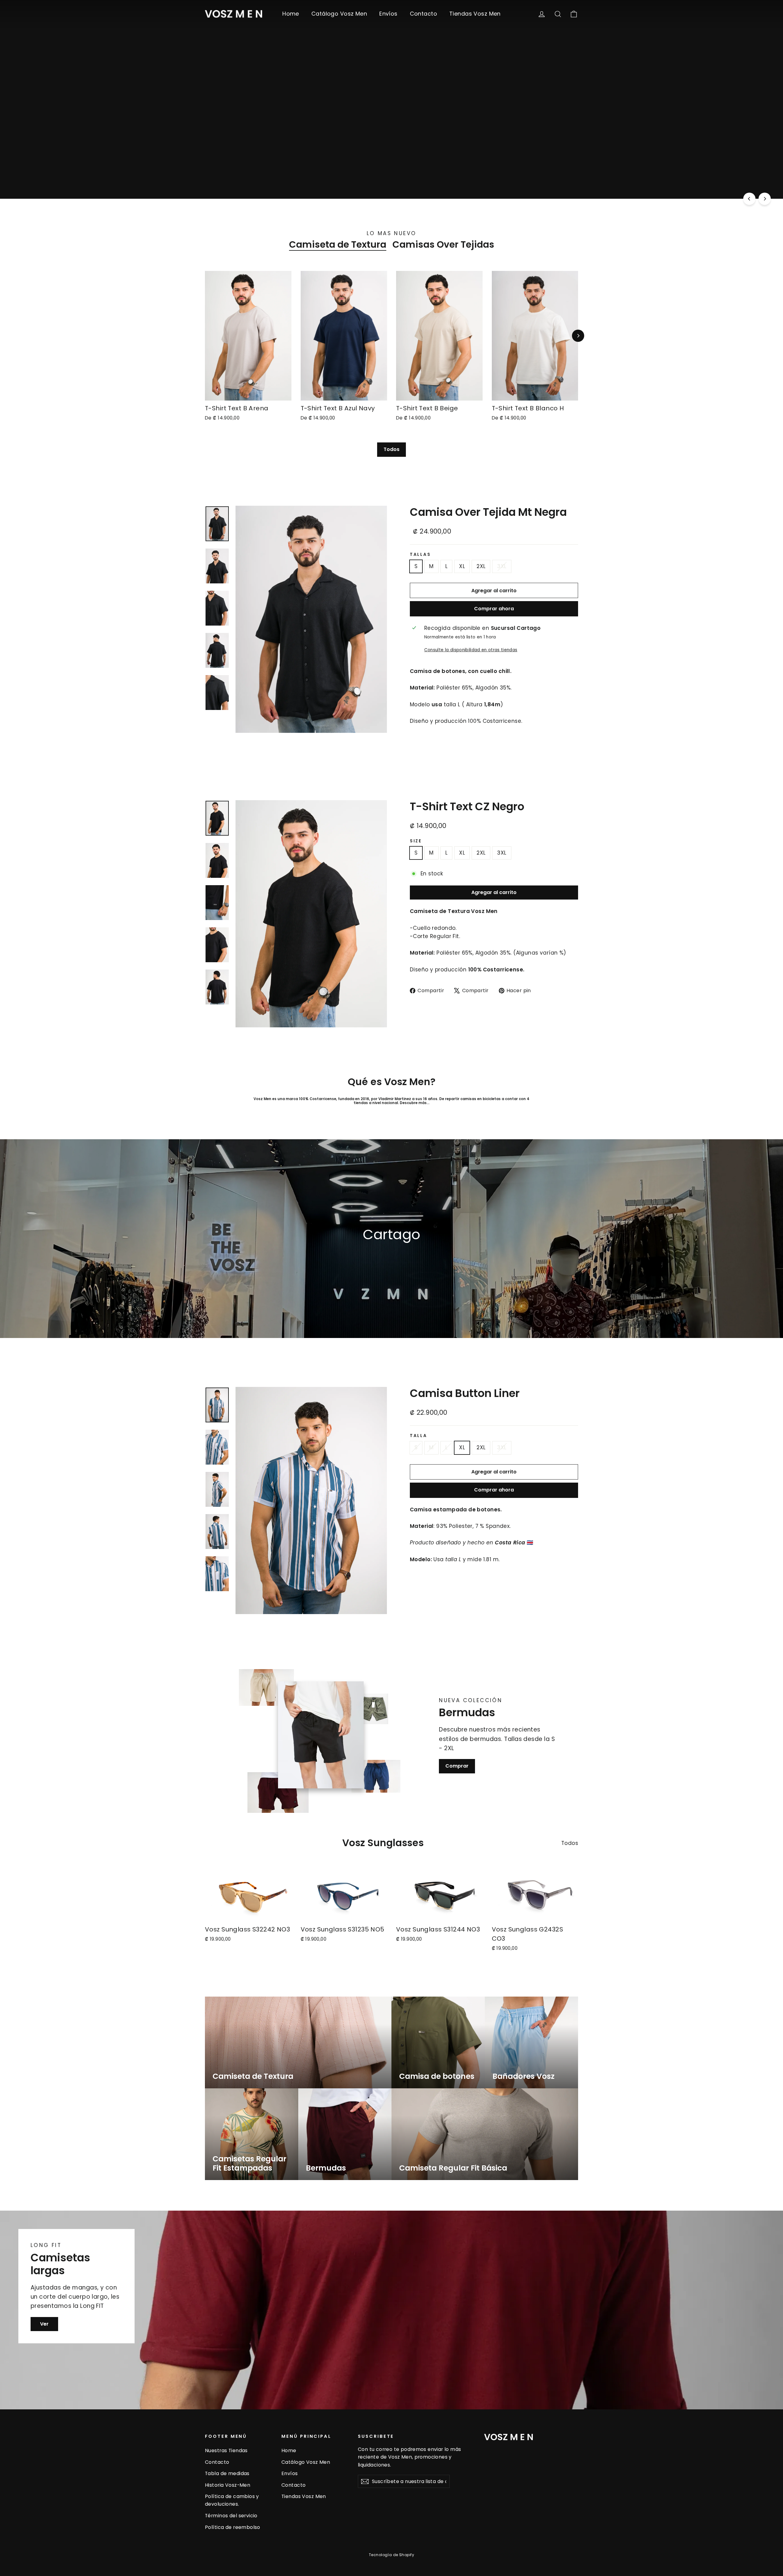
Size (416, 841)
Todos (391, 449)
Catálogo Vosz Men (339, 14)
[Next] (765, 199)
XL (462, 566)
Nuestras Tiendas (226, 2450)
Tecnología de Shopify (391, 2555)
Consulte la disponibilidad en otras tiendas (471, 650)
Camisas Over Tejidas (443, 245)
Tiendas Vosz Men (475, 14)
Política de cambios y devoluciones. (232, 2500)
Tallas (420, 555)
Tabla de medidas (227, 2473)
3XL (502, 566)
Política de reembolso (233, 2527)
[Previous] (749, 199)
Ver (44, 2324)
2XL (481, 566)
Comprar (457, 1766)
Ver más (354, 173)
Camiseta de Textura (338, 245)
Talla (419, 1436)
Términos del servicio (231, 2516)
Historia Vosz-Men (228, 2485)
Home (291, 14)
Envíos (388, 14)
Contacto (423, 14)
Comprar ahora (494, 609)
